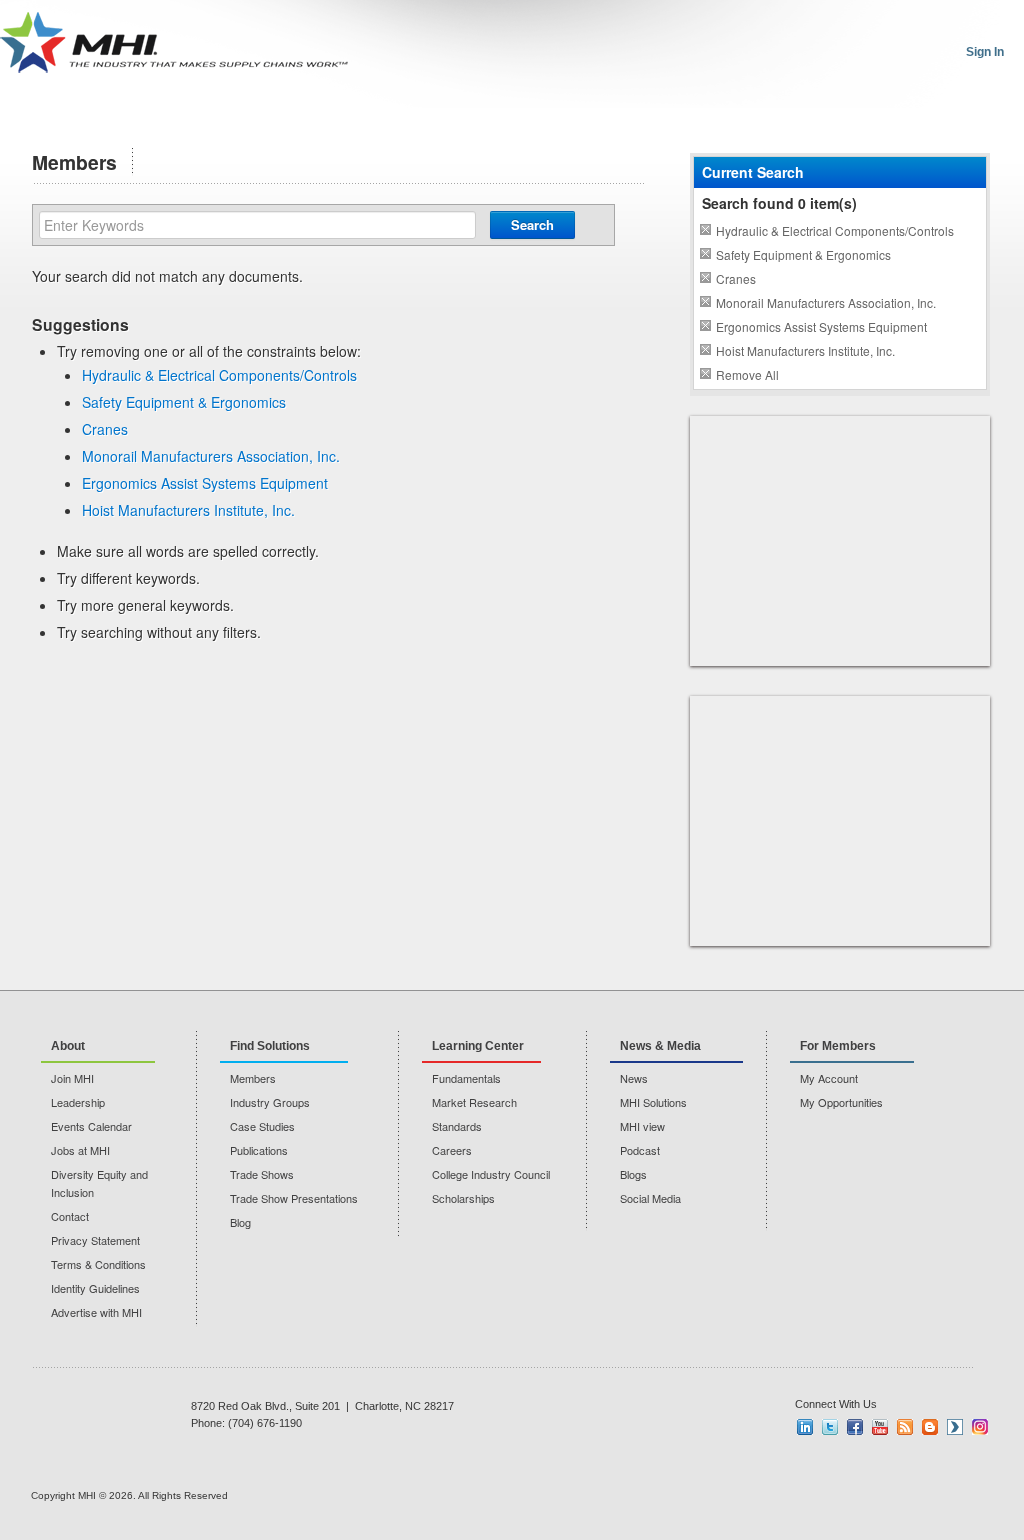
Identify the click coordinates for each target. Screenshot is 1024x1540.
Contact (70, 1216)
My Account (829, 1078)
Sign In (985, 52)
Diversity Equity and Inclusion (99, 1183)
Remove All (747, 374)
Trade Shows (262, 1174)
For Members (838, 1046)
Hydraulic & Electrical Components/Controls (219, 375)
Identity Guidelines (95, 1288)
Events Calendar (91, 1126)
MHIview (955, 1427)
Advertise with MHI (96, 1312)
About (68, 1046)
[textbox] (257, 225)
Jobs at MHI (80, 1150)
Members (253, 1078)
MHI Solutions (653, 1102)
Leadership (78, 1102)
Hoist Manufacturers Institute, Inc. (188, 510)
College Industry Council (491, 1174)
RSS (905, 1427)
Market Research (474, 1102)
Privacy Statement (95, 1240)
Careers (452, 1150)
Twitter (830, 1427)
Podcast (640, 1150)
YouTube (880, 1427)
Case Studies (262, 1126)
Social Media (650, 1198)
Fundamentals (466, 1078)
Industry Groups (270, 1102)
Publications (259, 1150)
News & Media (660, 1046)
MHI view (642, 1126)
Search (532, 224)
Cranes (105, 429)
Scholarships (463, 1198)
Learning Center (478, 1046)
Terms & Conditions (98, 1264)
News (634, 1078)
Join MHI (72, 1078)
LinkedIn (805, 1427)
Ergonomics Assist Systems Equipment (205, 483)
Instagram (980, 1427)
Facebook (855, 1427)
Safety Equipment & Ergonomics (184, 402)
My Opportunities (841, 1102)
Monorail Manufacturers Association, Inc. (211, 456)
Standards (457, 1126)
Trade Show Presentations (294, 1198)
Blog (240, 1222)
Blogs (633, 1174)
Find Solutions (270, 1046)
